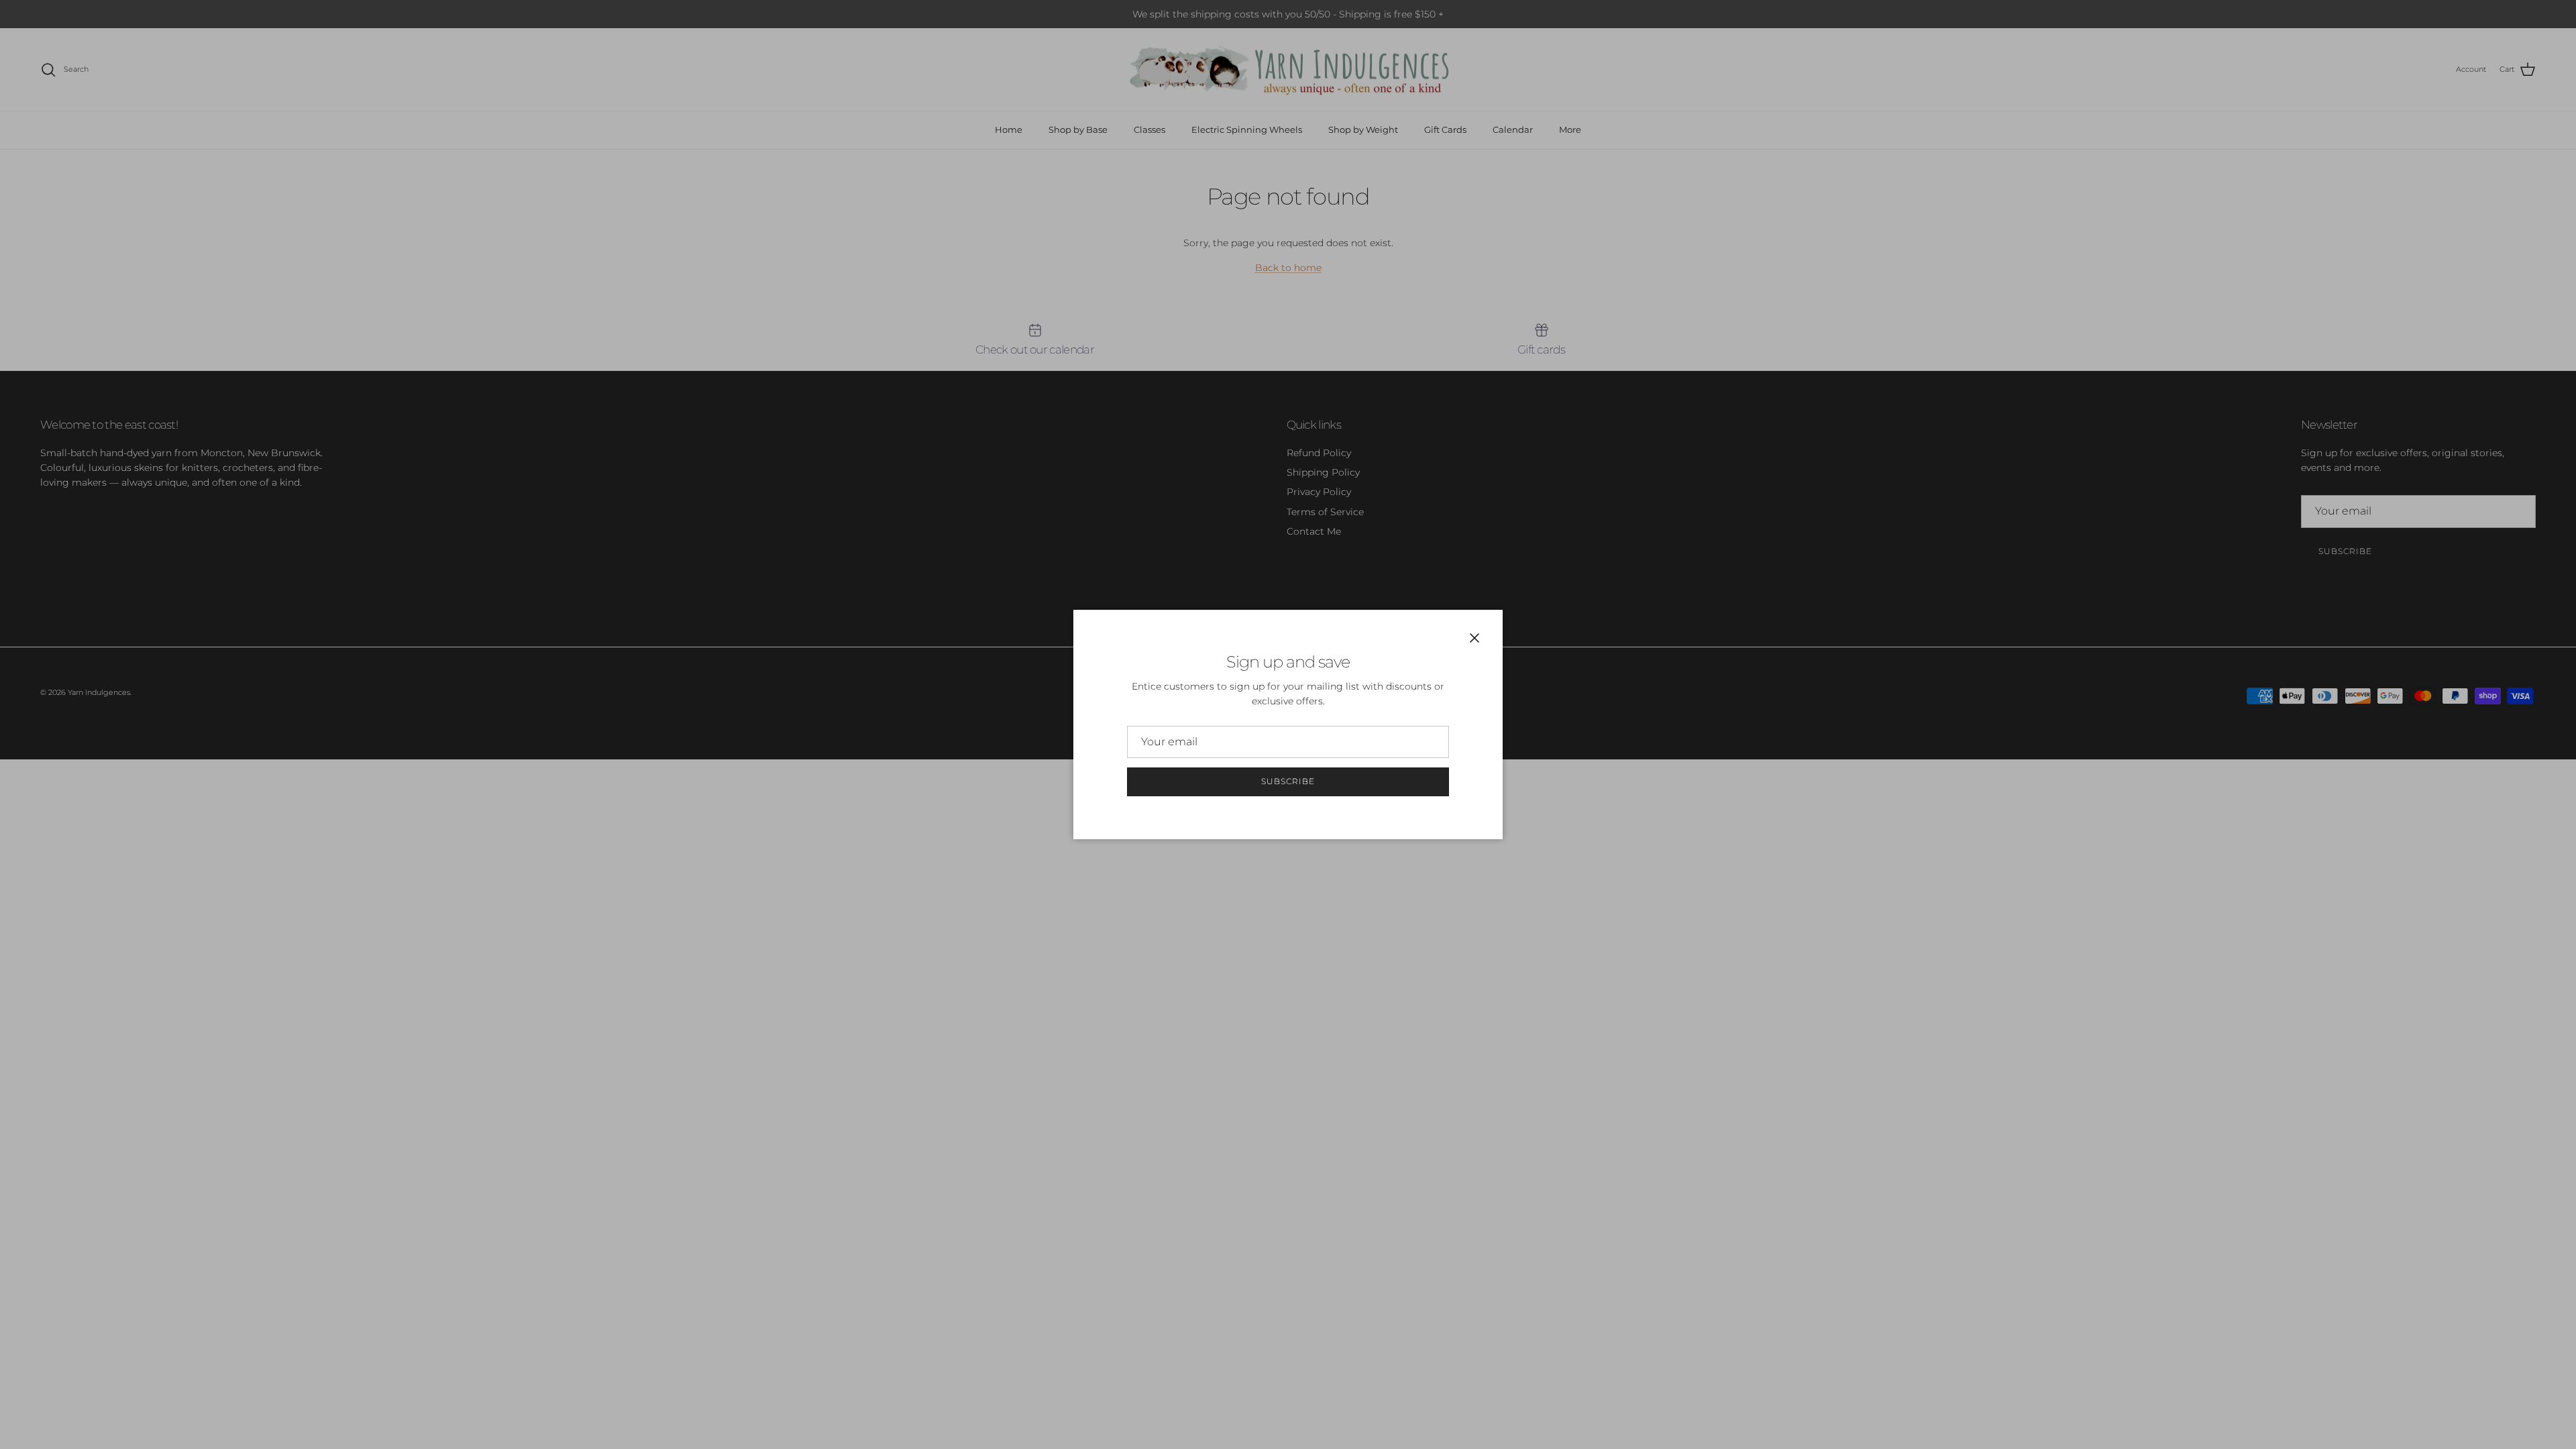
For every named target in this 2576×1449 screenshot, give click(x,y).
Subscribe (1288, 781)
